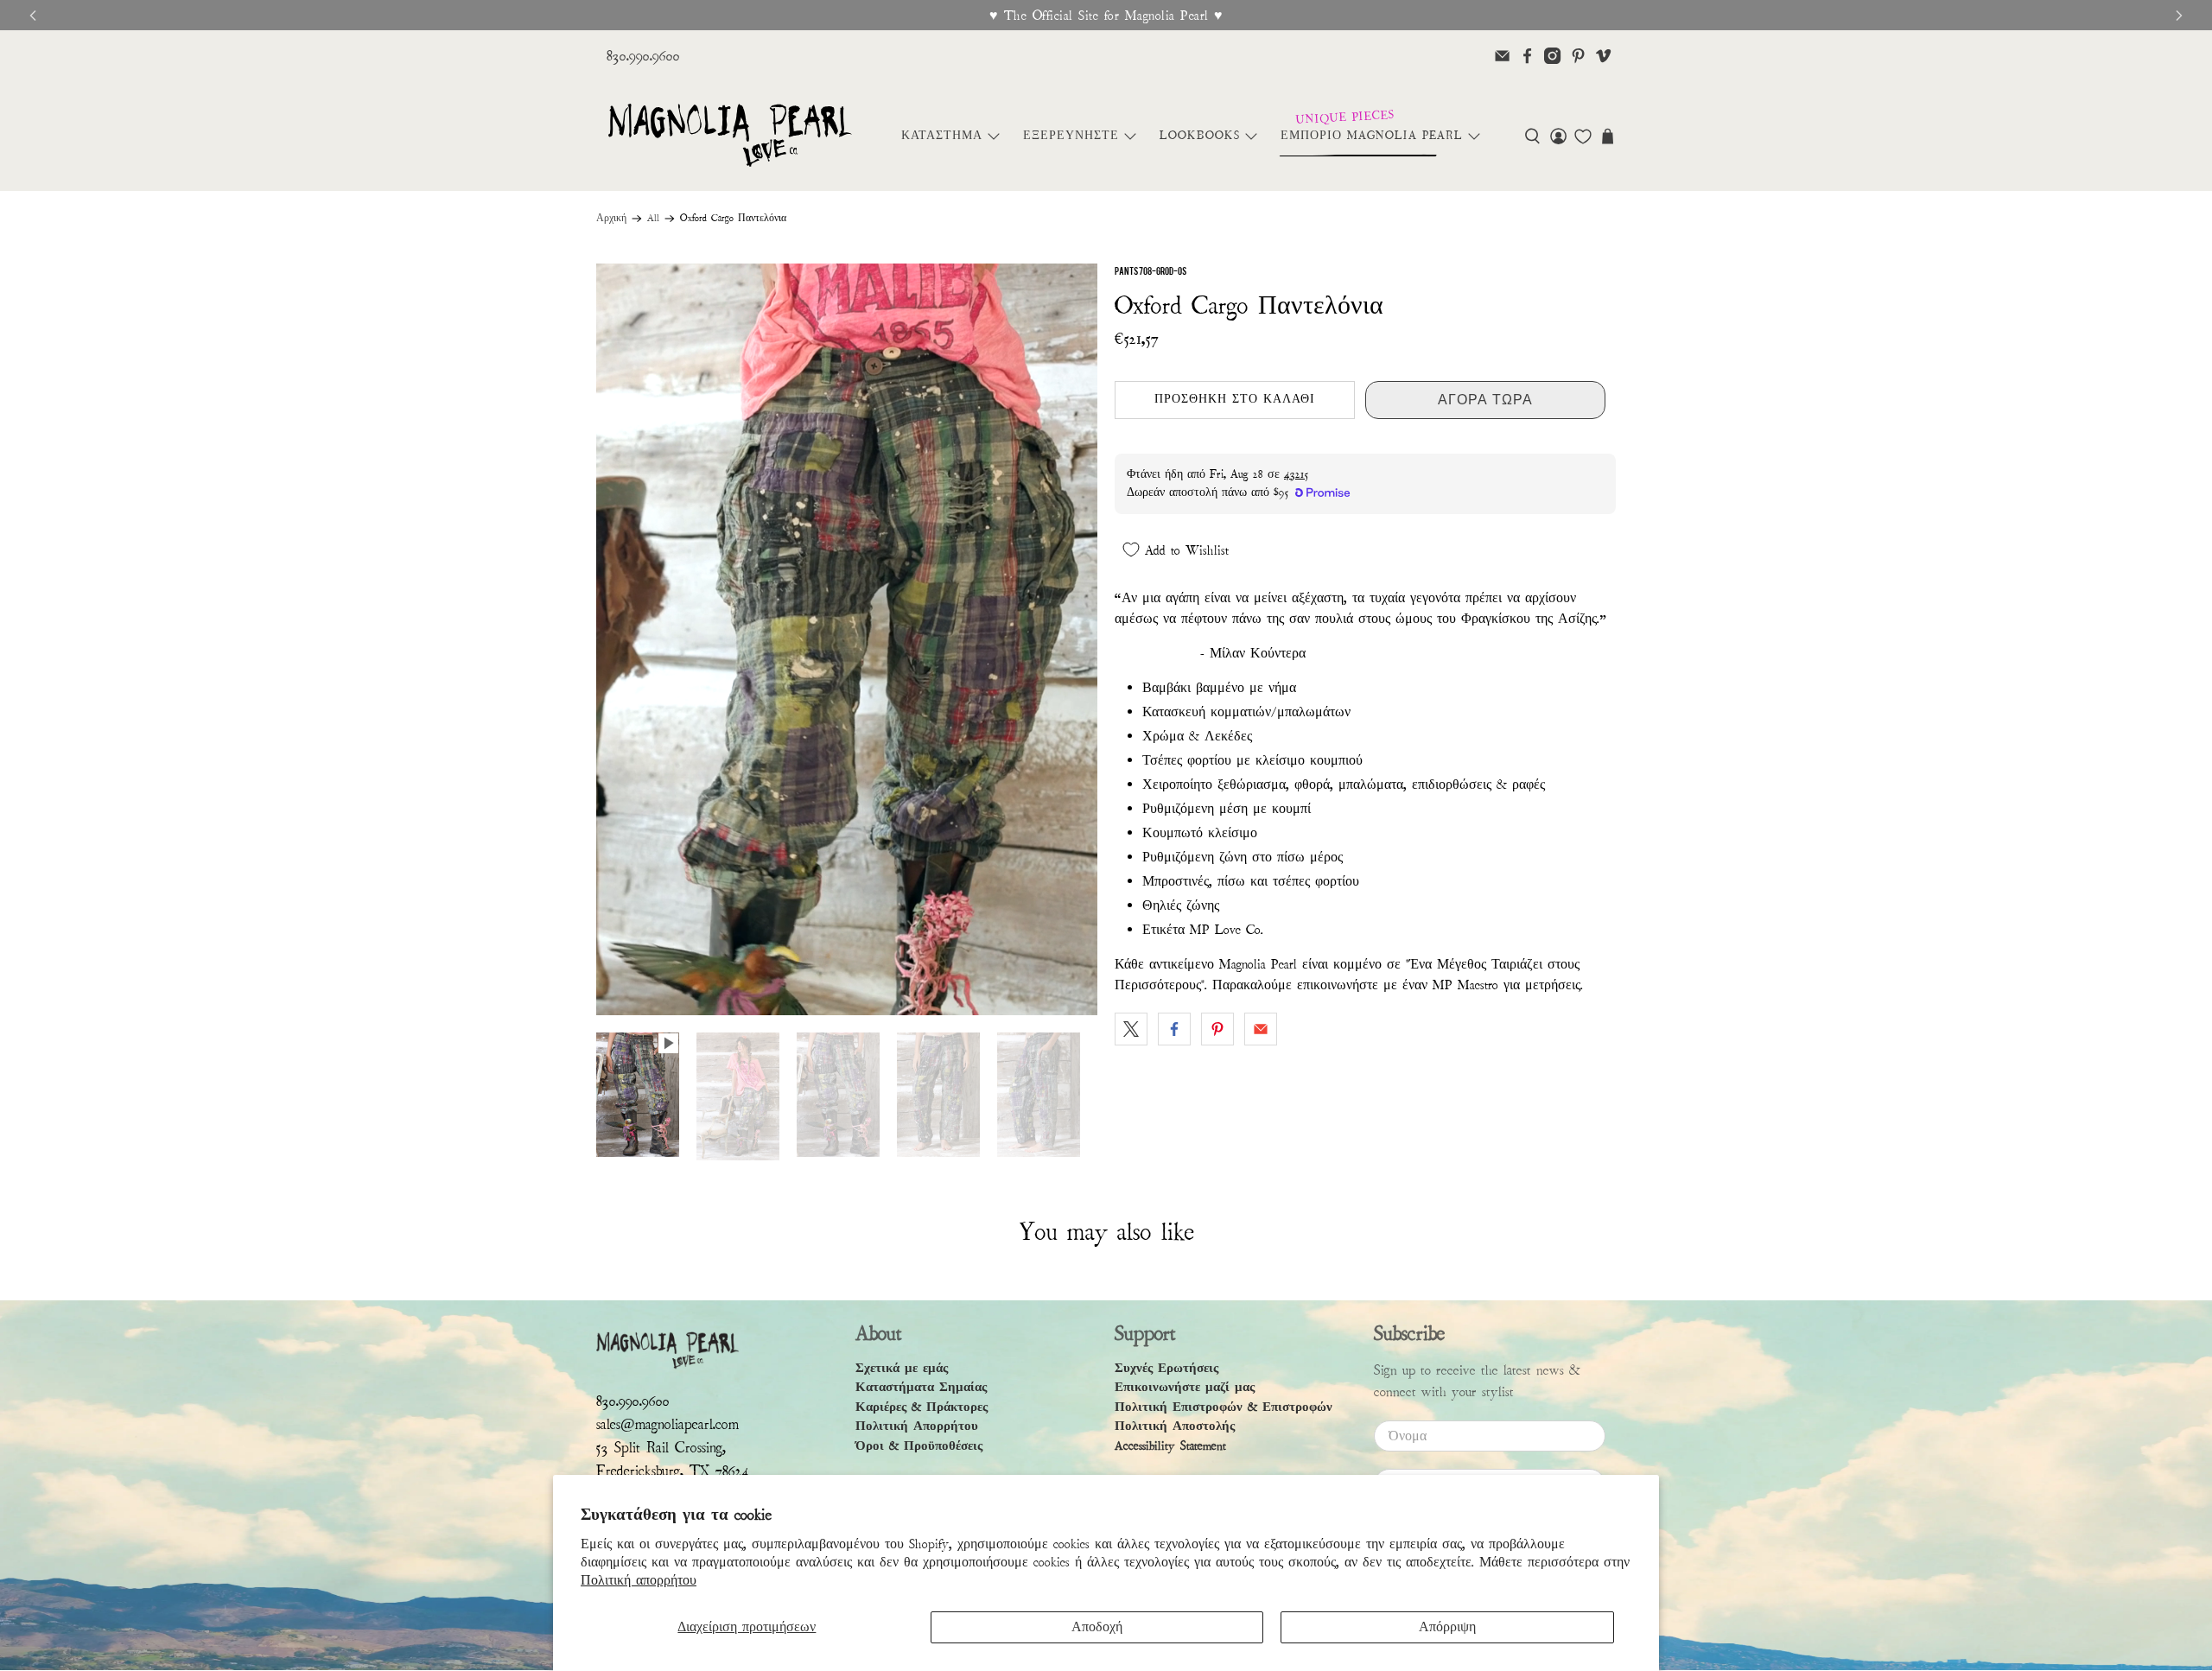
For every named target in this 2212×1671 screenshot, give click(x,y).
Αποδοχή (1097, 1627)
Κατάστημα (942, 136)
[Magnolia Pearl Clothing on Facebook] (1527, 56)
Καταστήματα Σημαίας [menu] (921, 1387)
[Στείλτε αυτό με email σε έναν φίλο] (1261, 1029)
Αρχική (611, 219)
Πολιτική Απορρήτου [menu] (917, 1426)
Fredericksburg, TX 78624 (673, 1471)
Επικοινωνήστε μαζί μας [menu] (1185, 1387)
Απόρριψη (1447, 1627)
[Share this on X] (1131, 1029)
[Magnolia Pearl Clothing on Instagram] (1552, 56)
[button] (1532, 136)
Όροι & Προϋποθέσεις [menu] (919, 1446)
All (653, 219)
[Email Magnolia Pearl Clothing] (1502, 56)
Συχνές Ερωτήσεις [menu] (1166, 1368)
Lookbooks (1200, 136)
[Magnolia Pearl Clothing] (730, 136)
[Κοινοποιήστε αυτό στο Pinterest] (1217, 1029)
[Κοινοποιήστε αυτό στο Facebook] (1174, 1029)
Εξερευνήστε (1071, 136)
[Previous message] (33, 16)
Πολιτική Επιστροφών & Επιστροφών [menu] (1224, 1407)
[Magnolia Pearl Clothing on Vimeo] (1603, 56)
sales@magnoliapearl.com (667, 1424)
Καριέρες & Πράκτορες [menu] (922, 1407)
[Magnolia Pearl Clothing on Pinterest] (1578, 56)
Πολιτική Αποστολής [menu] (1175, 1426)
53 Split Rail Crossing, (661, 1448)
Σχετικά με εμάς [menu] (902, 1368)
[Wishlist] (1583, 137)
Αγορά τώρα (1485, 400)
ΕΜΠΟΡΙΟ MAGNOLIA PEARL (1372, 136)
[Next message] (2179, 16)
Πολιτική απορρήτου (639, 1580)
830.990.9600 (643, 56)
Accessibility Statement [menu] (1170, 1446)
